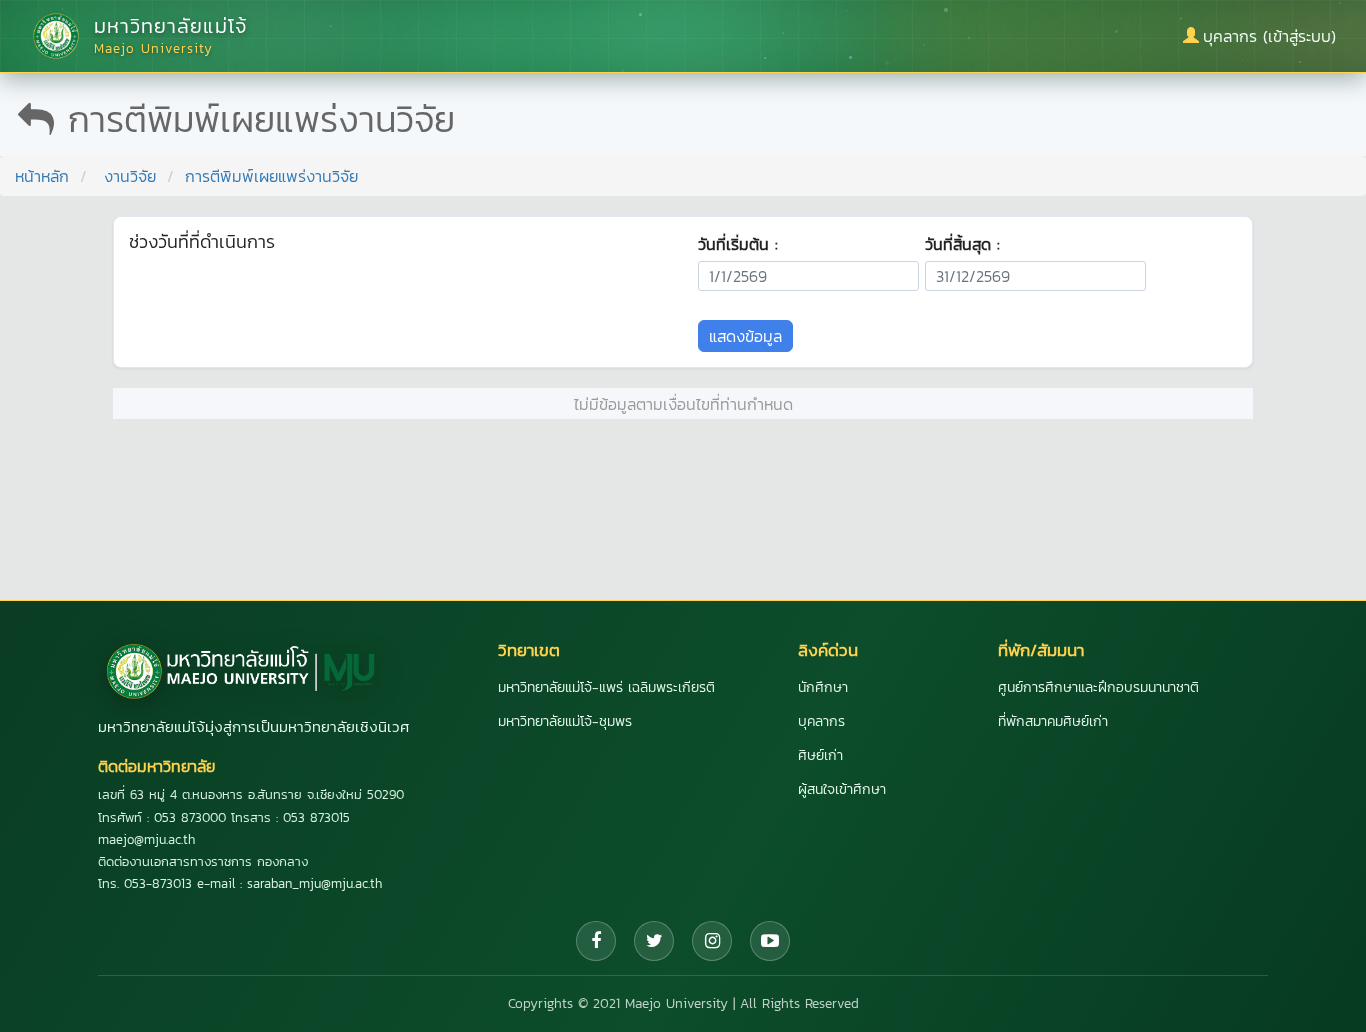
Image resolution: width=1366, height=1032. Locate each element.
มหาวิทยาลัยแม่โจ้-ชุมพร (565, 721)
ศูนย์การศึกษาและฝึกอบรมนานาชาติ (1098, 687)
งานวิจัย (130, 176)
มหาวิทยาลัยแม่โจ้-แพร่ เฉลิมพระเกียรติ (606, 687)
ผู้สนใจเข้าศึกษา (842, 789)
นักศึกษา (823, 687)
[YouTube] (770, 941)
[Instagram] (712, 941)
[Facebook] (596, 941)
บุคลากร (821, 721)
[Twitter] (654, 941)
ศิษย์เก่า (820, 755)
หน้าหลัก (42, 176)
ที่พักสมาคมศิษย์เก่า (1053, 721)
